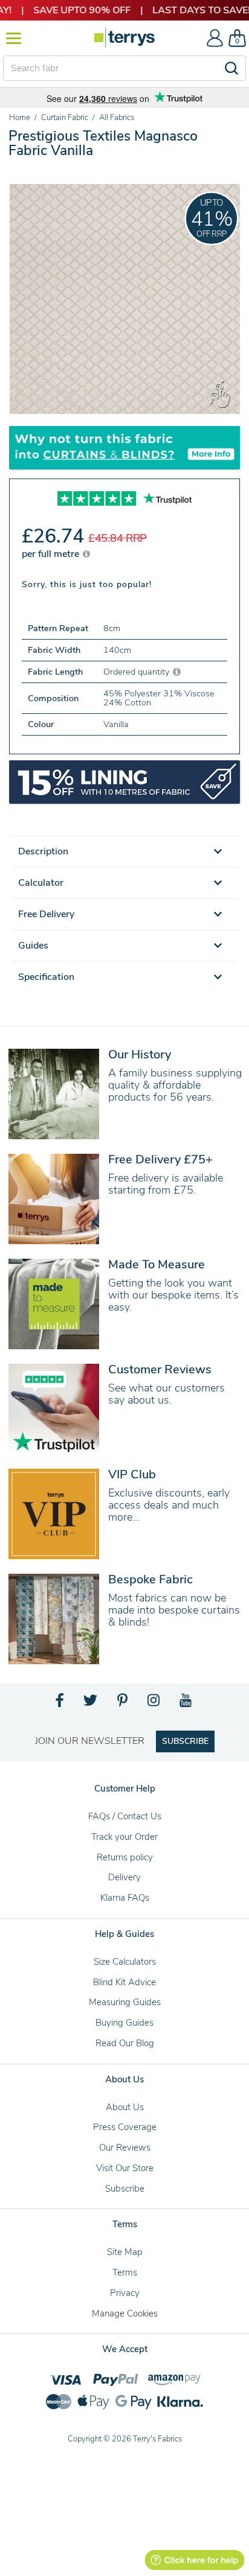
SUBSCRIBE (185, 1741)
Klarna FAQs (125, 1898)
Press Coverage (125, 2127)
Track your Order (124, 1837)
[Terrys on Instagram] (154, 1703)
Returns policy (125, 1857)
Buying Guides (124, 2023)
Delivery (124, 1877)
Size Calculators (125, 1962)
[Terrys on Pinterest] (123, 1703)
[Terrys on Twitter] (91, 1703)
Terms (125, 2272)
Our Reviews (125, 2148)
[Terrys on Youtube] (186, 1703)
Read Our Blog (125, 2043)
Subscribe (125, 2189)
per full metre (52, 554)
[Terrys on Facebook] (60, 1703)
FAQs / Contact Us (125, 1816)
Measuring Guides (125, 2002)
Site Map (125, 2252)
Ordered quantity (137, 672)
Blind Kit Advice (124, 1982)
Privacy (125, 2293)
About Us (125, 2107)
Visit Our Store (125, 2168)
